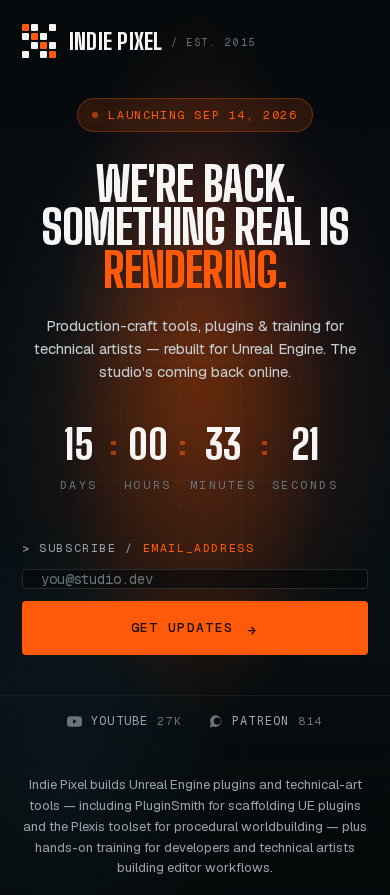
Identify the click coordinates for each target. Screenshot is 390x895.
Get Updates (194, 629)
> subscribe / (138, 547)
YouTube (136, 721)
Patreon (277, 721)
